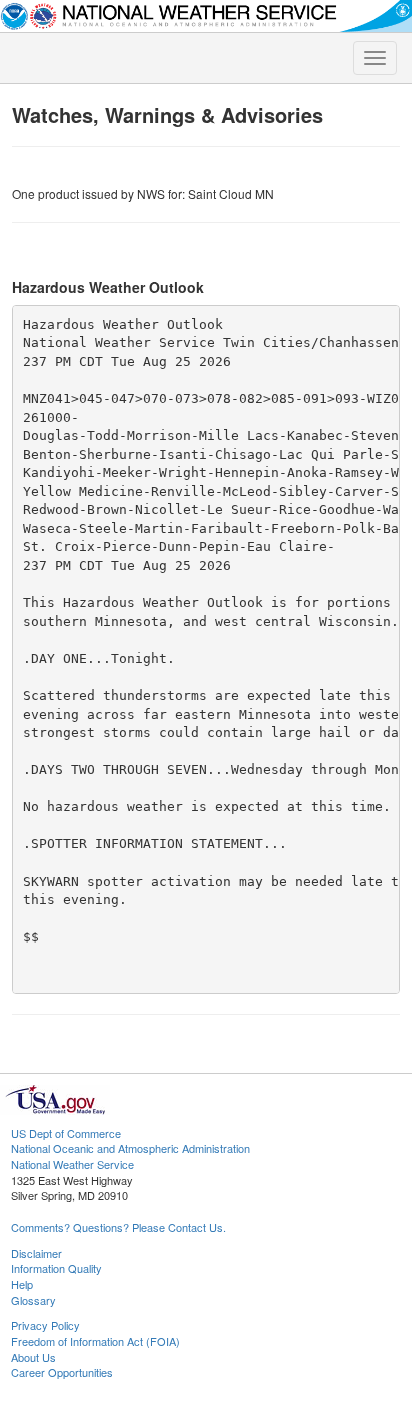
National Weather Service (72, 1164)
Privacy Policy (45, 1325)
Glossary (33, 1300)
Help (22, 1284)
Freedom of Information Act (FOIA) (95, 1341)
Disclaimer (36, 1253)
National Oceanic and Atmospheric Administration (130, 1148)
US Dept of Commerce (66, 1133)
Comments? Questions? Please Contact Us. (118, 1227)
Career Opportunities (62, 1372)
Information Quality (56, 1268)
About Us (33, 1357)
